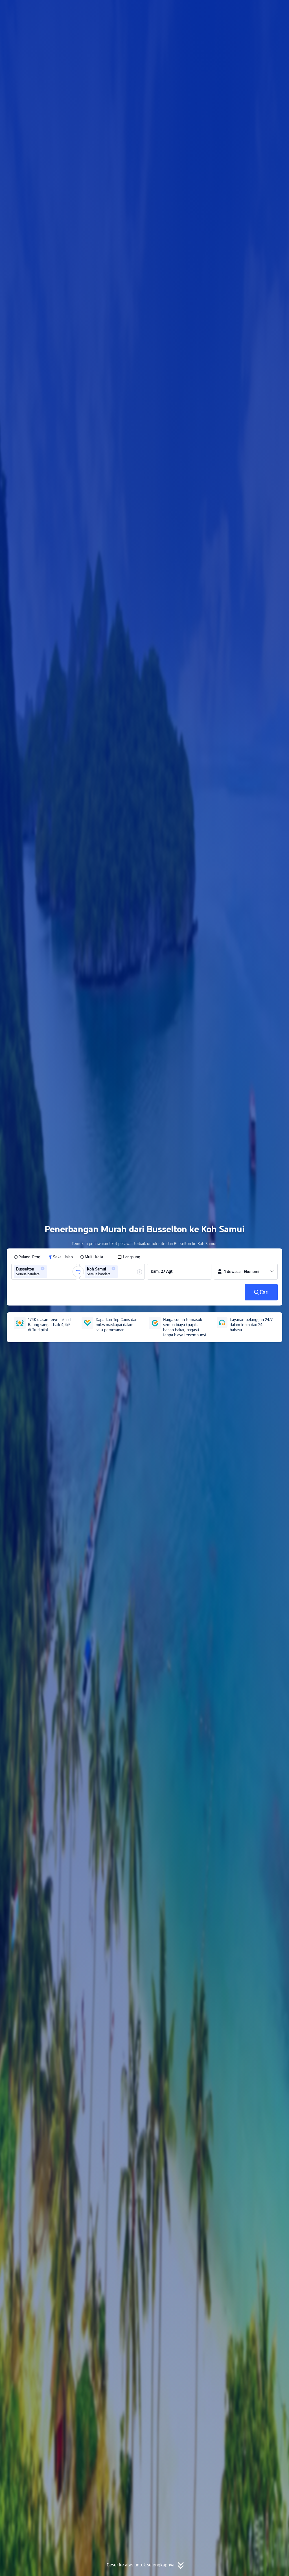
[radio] (28, 1257)
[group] (44, 1272)
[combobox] (50, 1272)
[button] (239, 9)
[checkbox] (129, 1257)
